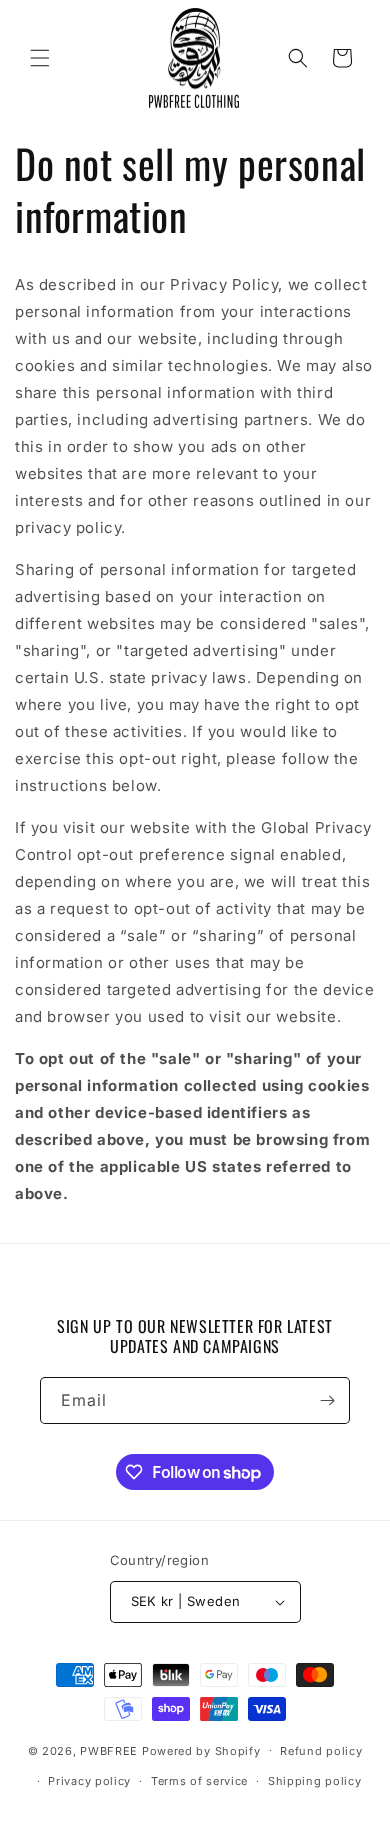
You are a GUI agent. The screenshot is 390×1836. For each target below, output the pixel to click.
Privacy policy (89, 1781)
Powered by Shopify (201, 1750)
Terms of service (199, 1781)
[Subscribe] (327, 1400)
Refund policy (321, 1751)
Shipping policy (315, 1781)
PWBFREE (109, 1750)
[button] (40, 58)
